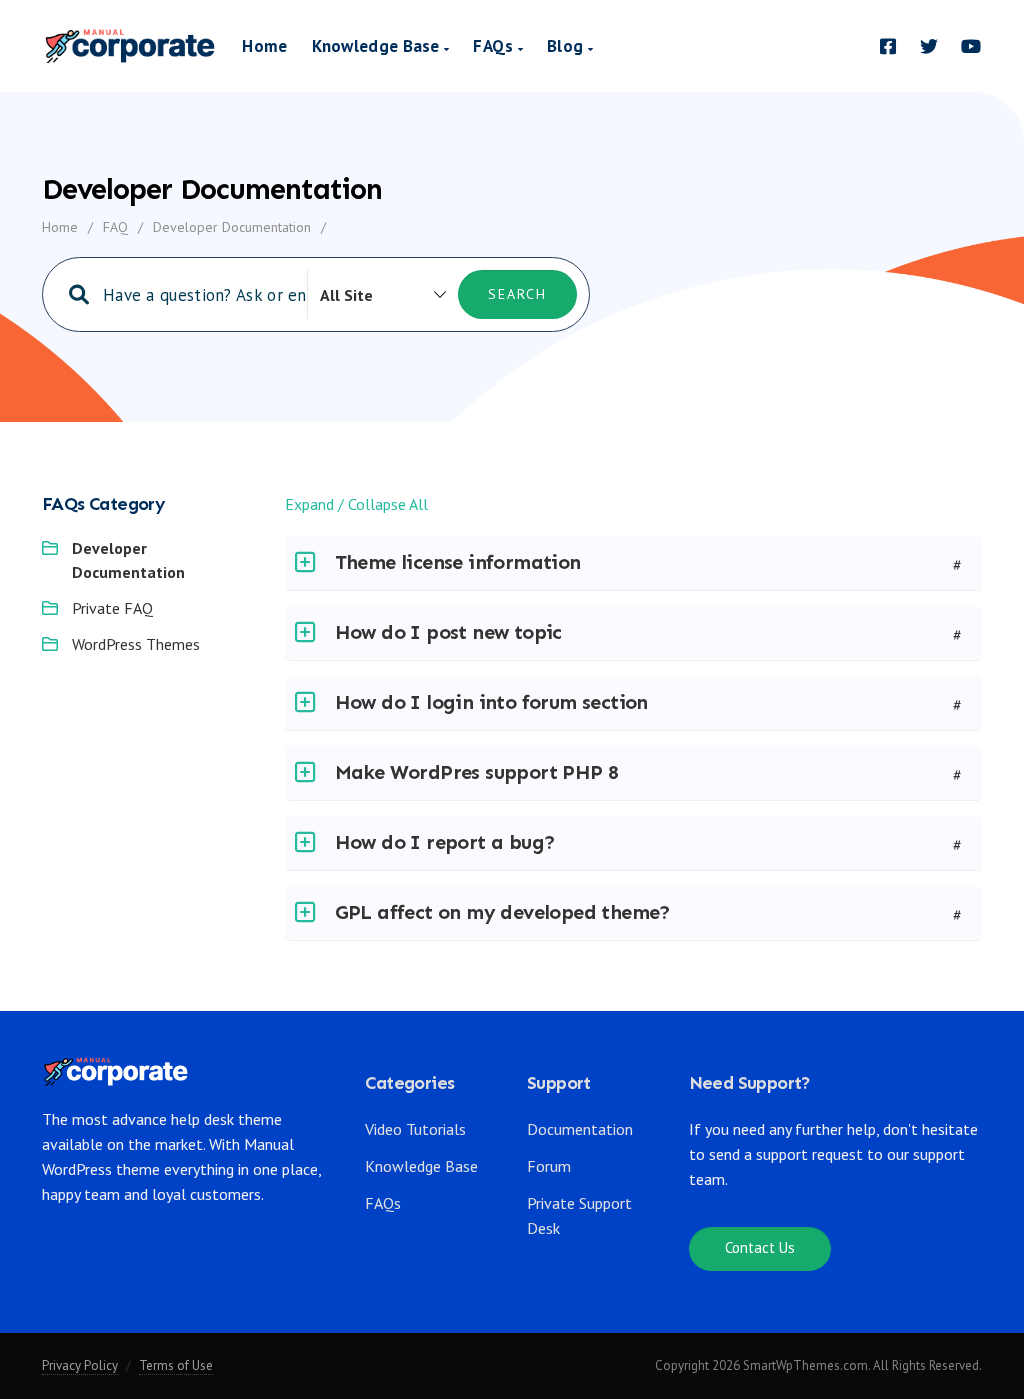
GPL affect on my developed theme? (503, 912)
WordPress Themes (136, 644)
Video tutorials (415, 1129)
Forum (549, 1166)
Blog (567, 46)
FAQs (495, 46)
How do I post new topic (448, 632)
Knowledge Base (378, 46)
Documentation (580, 1129)
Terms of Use (176, 1365)
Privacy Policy (80, 1365)
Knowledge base (421, 1166)
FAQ (115, 227)
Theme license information (458, 562)
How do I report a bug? (445, 842)
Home (264, 46)
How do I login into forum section (491, 702)
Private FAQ (112, 608)
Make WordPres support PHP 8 (477, 772)
